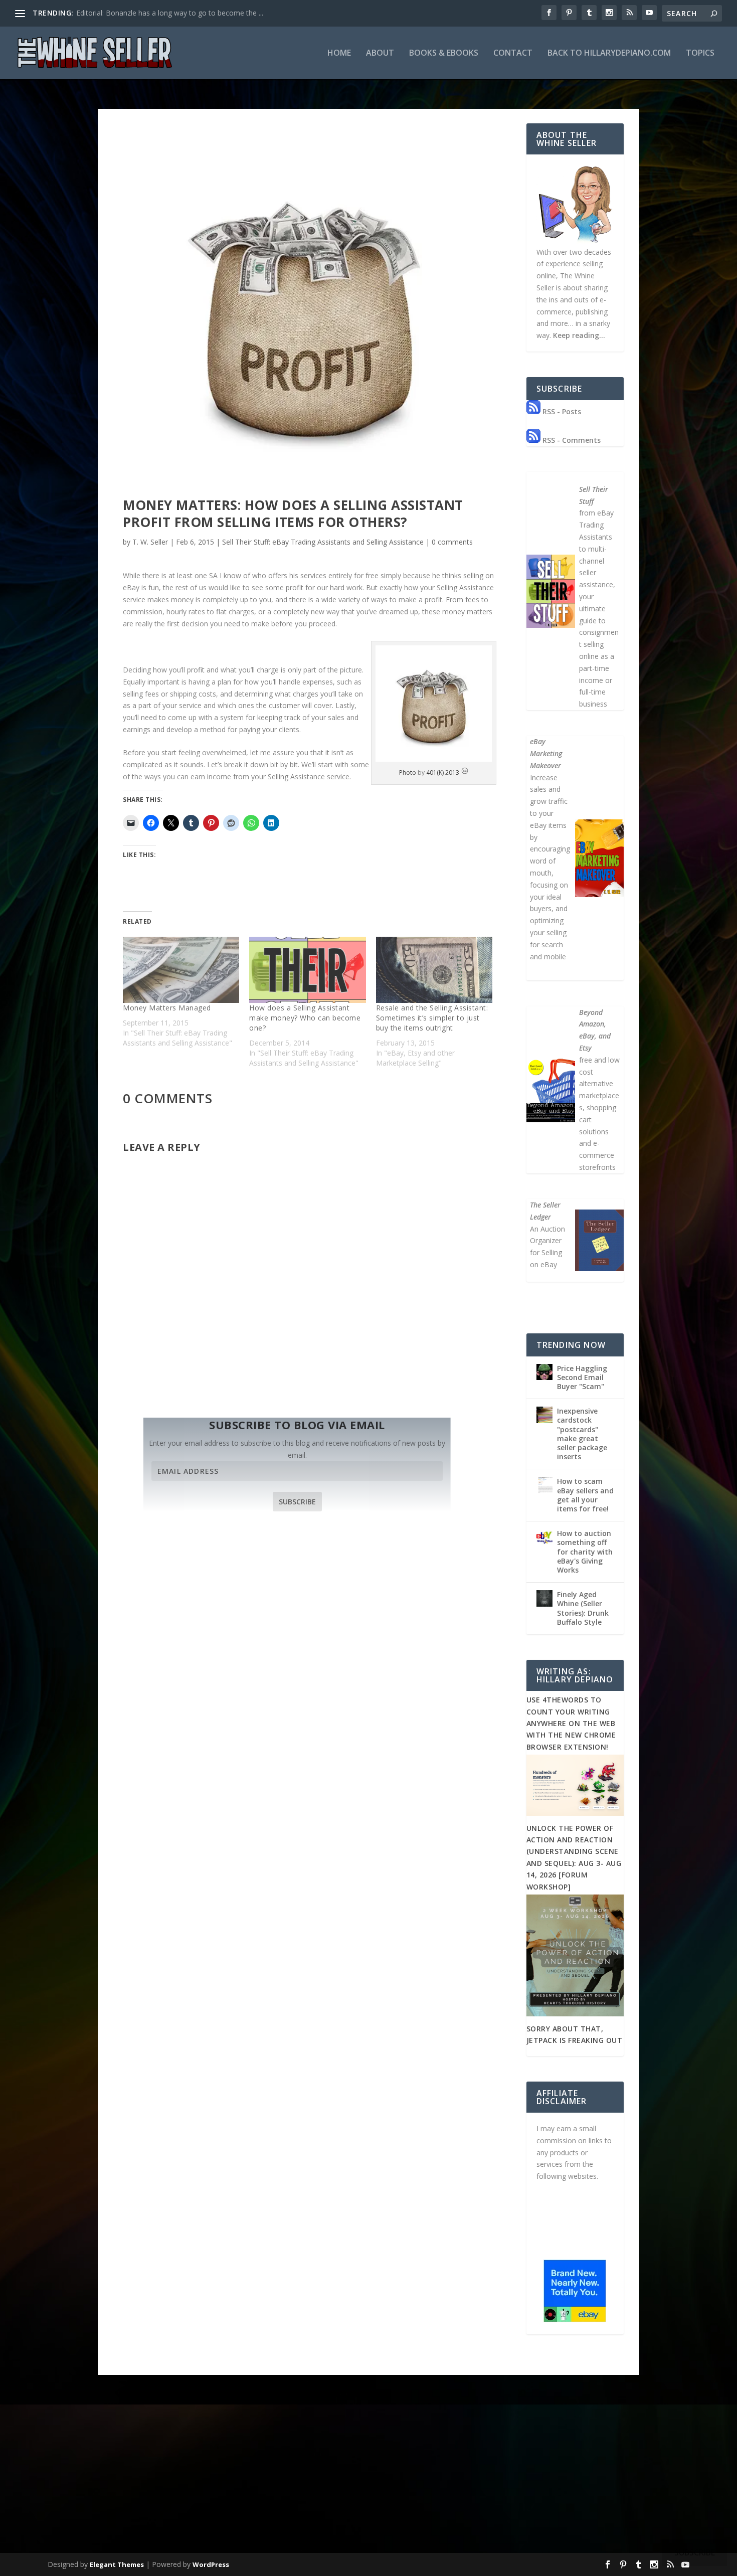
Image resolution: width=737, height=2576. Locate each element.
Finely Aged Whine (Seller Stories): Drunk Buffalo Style (583, 1608)
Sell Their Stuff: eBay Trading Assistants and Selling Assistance (323, 542)
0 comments (452, 542)
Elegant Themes (117, 2564)
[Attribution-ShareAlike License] (465, 772)
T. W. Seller (150, 542)
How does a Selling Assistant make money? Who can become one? (305, 1018)
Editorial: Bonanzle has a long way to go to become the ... (170, 13)
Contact (513, 53)
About (380, 53)
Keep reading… (579, 335)
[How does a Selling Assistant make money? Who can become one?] (307, 970)
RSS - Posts (561, 411)
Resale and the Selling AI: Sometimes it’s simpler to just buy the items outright (432, 1018)
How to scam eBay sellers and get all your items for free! (585, 1495)
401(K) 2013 (443, 772)
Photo (408, 772)
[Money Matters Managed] (181, 970)
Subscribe (297, 1502)
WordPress (211, 2564)
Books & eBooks (444, 53)
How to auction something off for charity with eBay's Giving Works (585, 1552)
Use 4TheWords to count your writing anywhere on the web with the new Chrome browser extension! (571, 1723)
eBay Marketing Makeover (546, 753)
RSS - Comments (571, 440)
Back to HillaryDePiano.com (609, 53)
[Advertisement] (368, 2475)
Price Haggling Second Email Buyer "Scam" (582, 1377)
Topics (700, 53)
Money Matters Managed (167, 1008)
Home (339, 53)
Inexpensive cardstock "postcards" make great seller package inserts (582, 1434)
